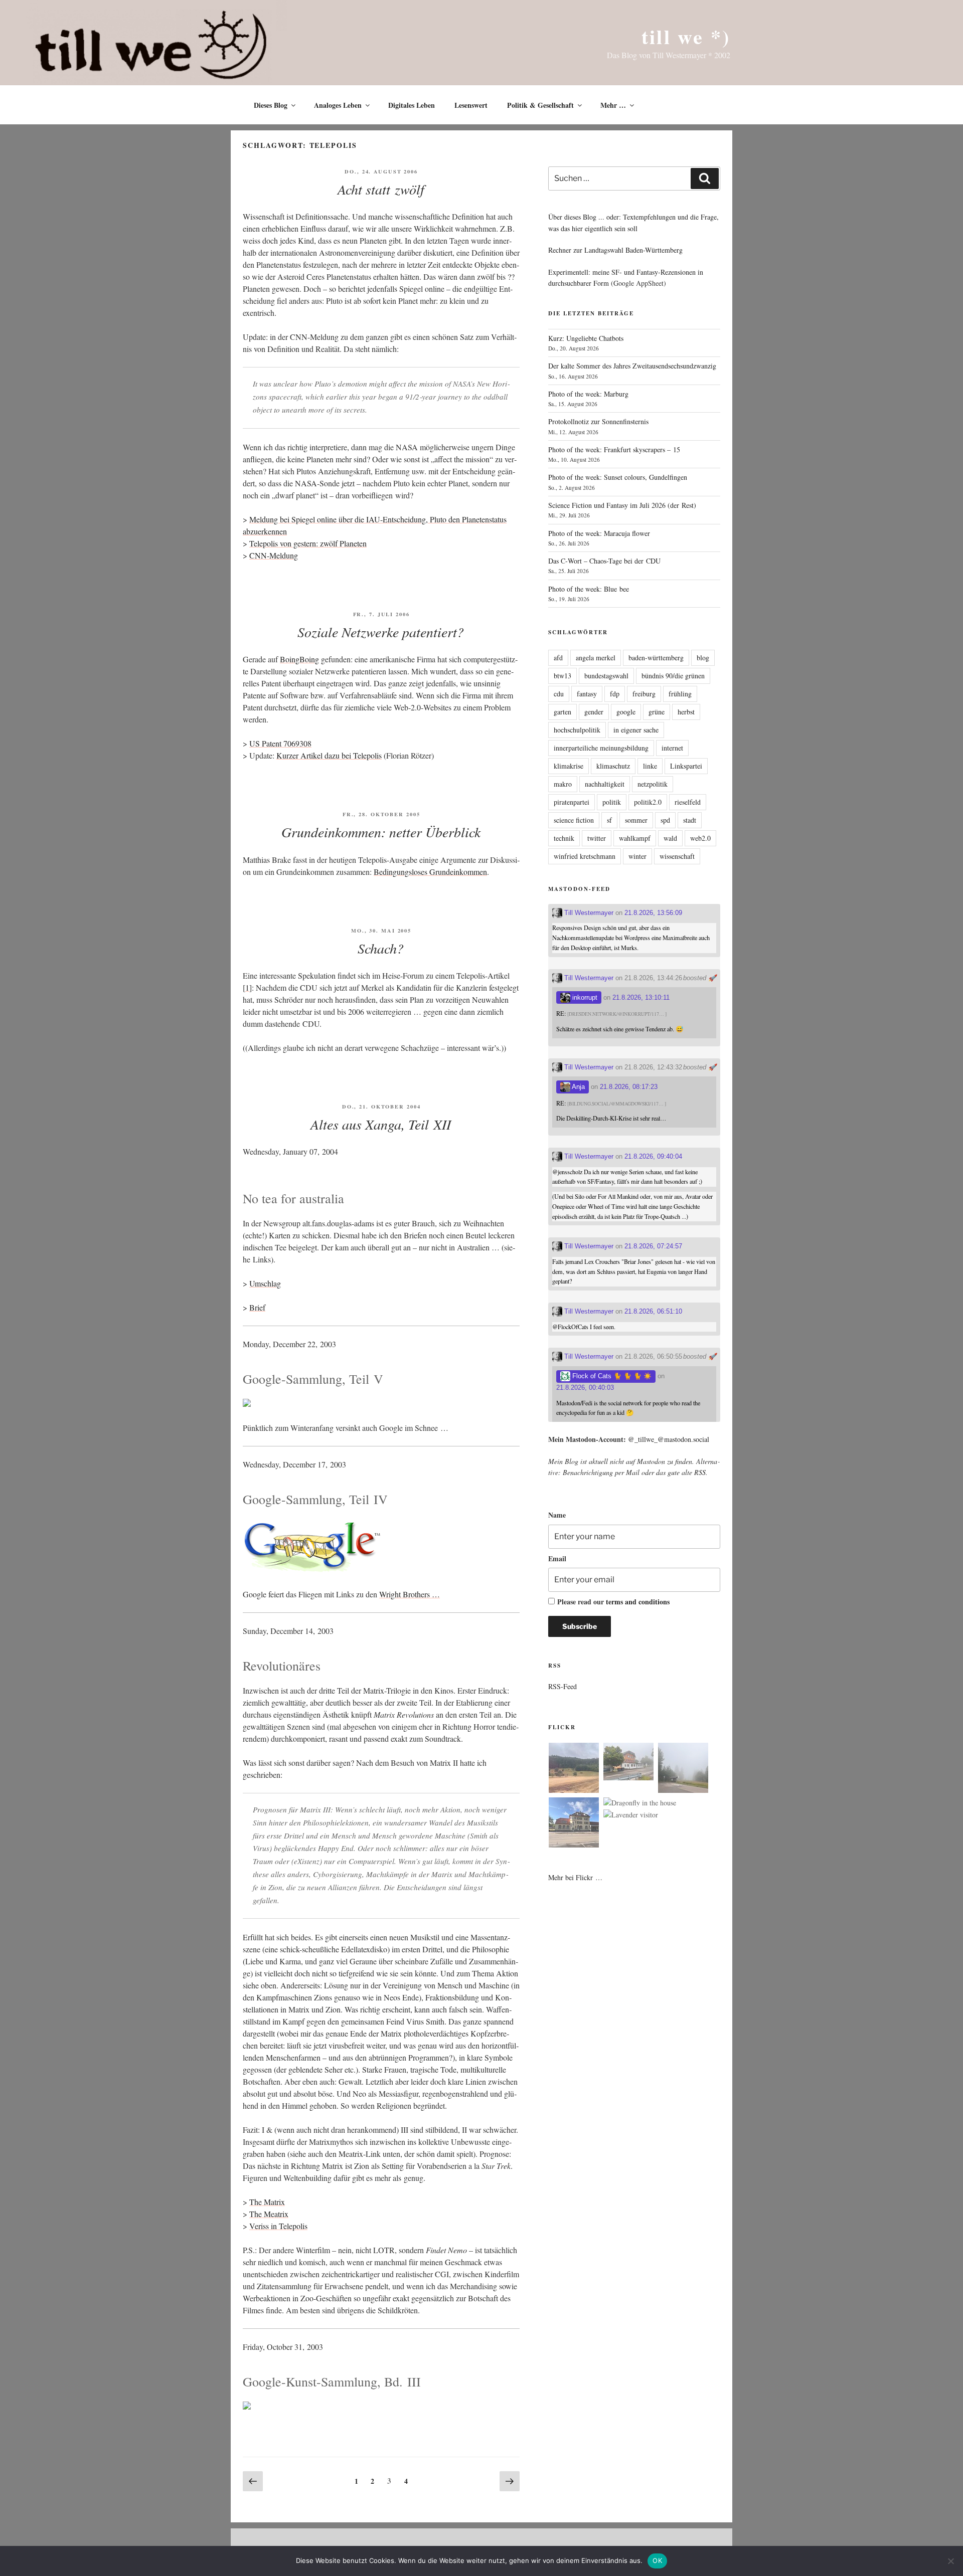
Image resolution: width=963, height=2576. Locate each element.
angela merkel (596, 658)
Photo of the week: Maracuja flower (599, 533)
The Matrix (267, 2202)
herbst (686, 712)
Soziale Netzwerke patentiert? (381, 632)
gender (594, 712)
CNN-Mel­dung (274, 555)
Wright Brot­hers (405, 1594)
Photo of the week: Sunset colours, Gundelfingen (618, 477)
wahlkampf (635, 838)
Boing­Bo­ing (299, 659)
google (626, 712)
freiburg (644, 694)
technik (564, 838)
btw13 (563, 676)
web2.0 (700, 838)
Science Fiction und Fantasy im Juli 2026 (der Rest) (622, 505)
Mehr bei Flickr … (575, 1877)
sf (609, 820)
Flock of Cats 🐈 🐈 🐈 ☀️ (611, 1376)
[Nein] (950, 2561)
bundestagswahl (606, 676)
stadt (690, 820)
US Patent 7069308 (280, 743)
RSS (700, 1472)
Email (557, 1558)
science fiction (574, 820)
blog (703, 658)
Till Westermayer (588, 913)
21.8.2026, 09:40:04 (653, 1156)
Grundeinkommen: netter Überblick (381, 832)
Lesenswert (471, 105)
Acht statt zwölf (381, 189)
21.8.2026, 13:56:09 (653, 913)
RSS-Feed (563, 1686)
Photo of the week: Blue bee (589, 589)
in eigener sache (636, 730)
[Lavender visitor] (631, 1815)
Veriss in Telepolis (278, 2226)
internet (672, 748)
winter (637, 856)
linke (650, 766)
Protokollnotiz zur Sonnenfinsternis (598, 421)
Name (557, 1515)
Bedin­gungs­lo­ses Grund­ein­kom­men (430, 872)
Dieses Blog (271, 105)
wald (670, 838)
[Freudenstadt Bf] (574, 1824)
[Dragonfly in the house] (640, 1803)
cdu (559, 694)
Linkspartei (686, 766)
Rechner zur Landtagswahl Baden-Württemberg (615, 250)
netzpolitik (653, 784)
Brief (257, 1307)
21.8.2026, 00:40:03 (585, 1388)
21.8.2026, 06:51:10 (653, 1311)
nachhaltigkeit (605, 784)
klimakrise (569, 766)
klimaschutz (613, 766)
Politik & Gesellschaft (540, 105)
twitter (597, 838)
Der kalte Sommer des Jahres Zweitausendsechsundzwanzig (632, 366)
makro (563, 784)
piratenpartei (572, 802)
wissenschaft (677, 856)
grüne (657, 712)
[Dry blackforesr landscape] (574, 1769)
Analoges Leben (338, 105)
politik (612, 802)
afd (558, 658)
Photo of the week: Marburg (588, 394)
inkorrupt (584, 997)
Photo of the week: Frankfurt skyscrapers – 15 (614, 449)
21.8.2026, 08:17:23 (629, 1087)
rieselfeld (688, 802)
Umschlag (265, 1283)
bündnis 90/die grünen (673, 676)
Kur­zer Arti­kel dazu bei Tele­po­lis (329, 755)
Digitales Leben (412, 105)
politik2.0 (648, 802)
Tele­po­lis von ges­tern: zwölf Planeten (308, 543)
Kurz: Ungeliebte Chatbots (586, 338)
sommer (636, 820)
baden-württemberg (656, 658)
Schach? (381, 948)
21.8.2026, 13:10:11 (641, 997)
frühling (680, 694)
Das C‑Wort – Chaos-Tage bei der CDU (604, 561)
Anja (578, 1087)
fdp (615, 694)
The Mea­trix (269, 2214)
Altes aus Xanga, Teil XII (381, 1124)
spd (665, 820)
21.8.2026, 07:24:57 (653, 1246)
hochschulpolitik (577, 730)
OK (657, 2560)
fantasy (587, 694)
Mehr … (613, 105)
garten (563, 712)
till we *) (686, 36)
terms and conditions (638, 1602)
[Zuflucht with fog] (628, 1763)
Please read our (613, 1602)
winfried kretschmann (585, 856)
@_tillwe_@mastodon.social (669, 1439)
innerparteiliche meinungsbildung (601, 748)
